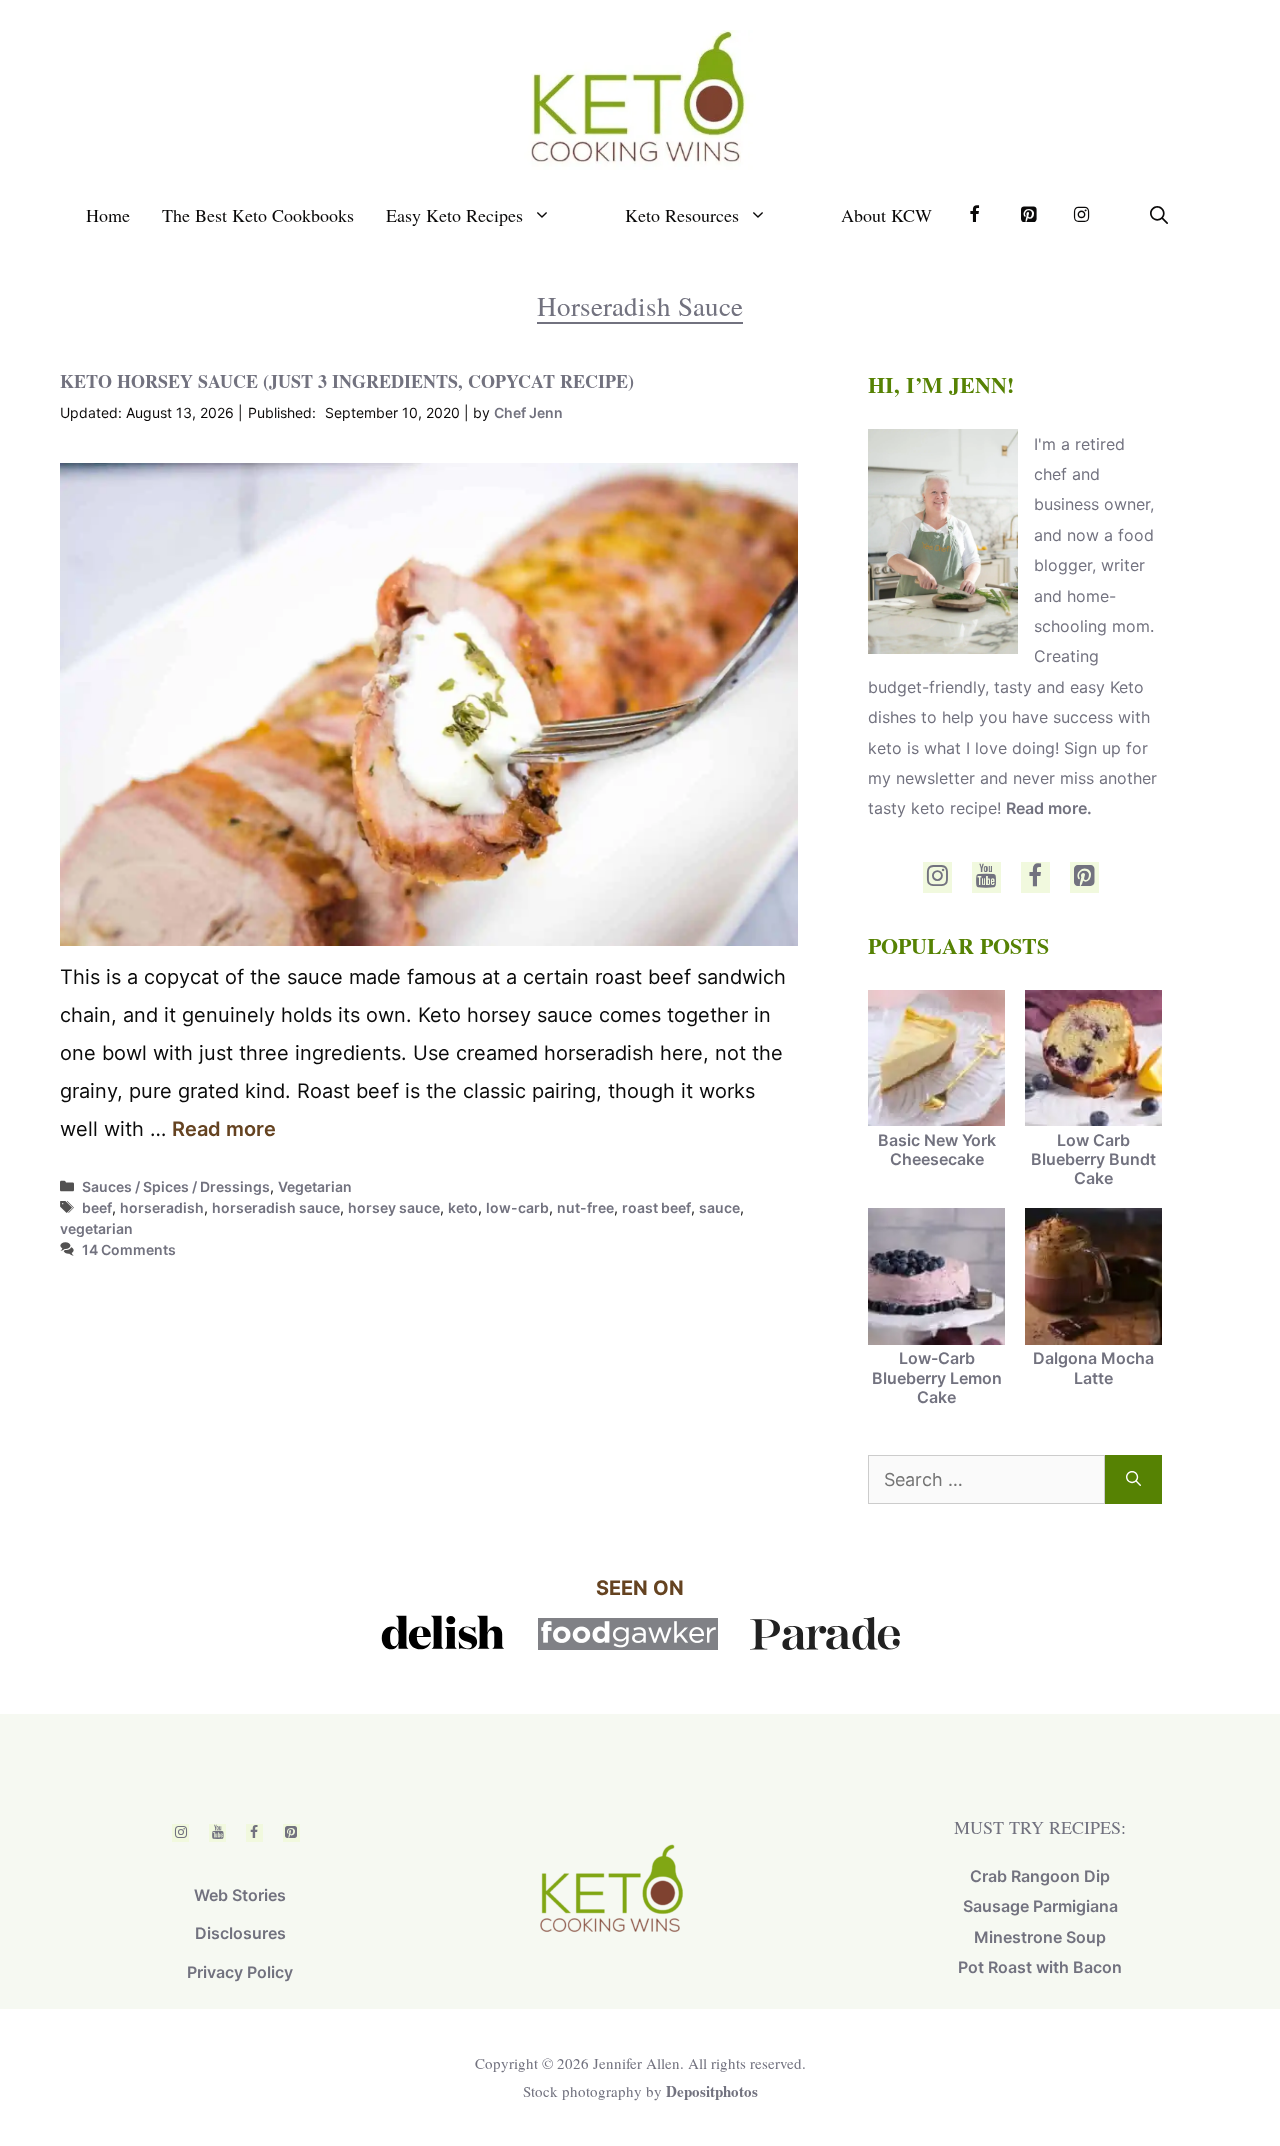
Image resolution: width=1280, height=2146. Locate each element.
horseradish (162, 1207)
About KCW (886, 215)
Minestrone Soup (1040, 1937)
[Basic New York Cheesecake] (936, 1060)
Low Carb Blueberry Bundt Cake (1093, 1159)
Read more (224, 1129)
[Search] (1133, 1479)
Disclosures (240, 1933)
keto (463, 1207)
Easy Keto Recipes (454, 215)
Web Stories (240, 1895)
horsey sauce (394, 1207)
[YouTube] (986, 877)
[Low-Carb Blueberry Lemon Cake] (936, 1278)
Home (108, 215)
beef (97, 1207)
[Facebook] (1035, 877)
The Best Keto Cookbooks (258, 215)
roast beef (656, 1207)
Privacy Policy (240, 1972)
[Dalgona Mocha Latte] (1093, 1278)
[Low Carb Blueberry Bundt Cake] (1093, 1060)
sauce (719, 1207)
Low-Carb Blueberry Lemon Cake (937, 1377)
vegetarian (96, 1228)
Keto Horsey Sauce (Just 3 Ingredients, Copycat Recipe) (347, 381)
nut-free (585, 1207)
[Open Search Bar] (1159, 215)
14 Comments (129, 1249)
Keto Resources (682, 215)
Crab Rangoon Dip (1040, 1876)
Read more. (1049, 808)
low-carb (517, 1207)
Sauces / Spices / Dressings (176, 1186)
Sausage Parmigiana (1040, 1906)
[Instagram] (937, 877)
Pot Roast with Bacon (1040, 1967)
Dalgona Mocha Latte (1093, 1367)
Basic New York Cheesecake (937, 1149)
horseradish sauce (276, 1207)
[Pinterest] (1084, 877)
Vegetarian (315, 1186)
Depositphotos (712, 2091)
